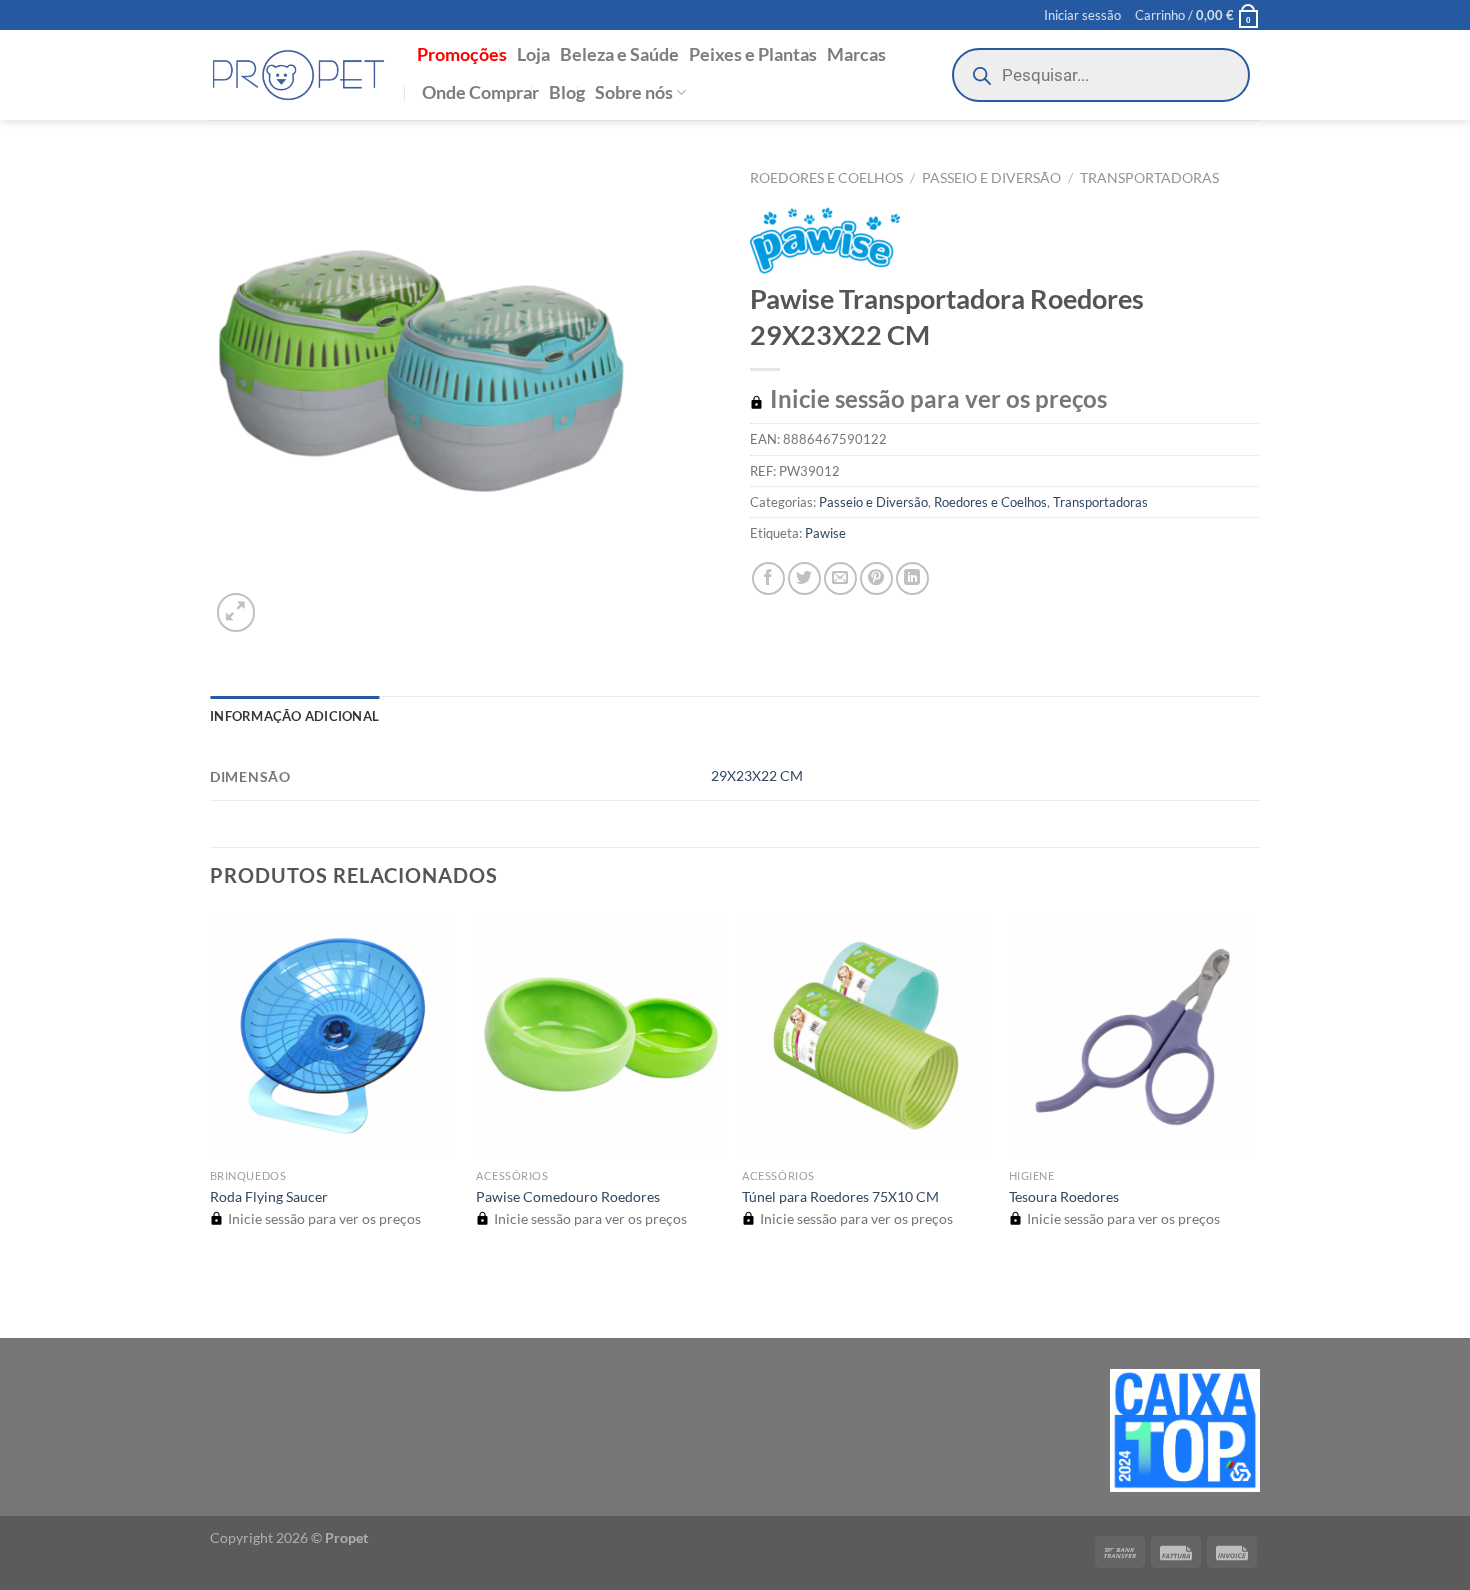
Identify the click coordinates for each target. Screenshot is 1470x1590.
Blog (567, 92)
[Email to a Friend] (840, 578)
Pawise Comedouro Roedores (568, 1196)
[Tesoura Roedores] (1132, 1035)
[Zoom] (236, 612)
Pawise (825, 533)
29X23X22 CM (757, 775)
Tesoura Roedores (1064, 1196)
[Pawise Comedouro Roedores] (599, 1035)
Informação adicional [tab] (294, 716)
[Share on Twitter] (804, 578)
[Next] (284, 601)
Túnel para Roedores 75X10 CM (840, 1196)
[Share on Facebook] (768, 578)
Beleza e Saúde (619, 54)
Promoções (462, 54)
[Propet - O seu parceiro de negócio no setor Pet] (298, 75)
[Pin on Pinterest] (876, 578)
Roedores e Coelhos (826, 178)
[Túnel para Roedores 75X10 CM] (865, 1035)
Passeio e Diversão (991, 178)
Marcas (856, 54)
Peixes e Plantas (753, 54)
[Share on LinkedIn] (912, 578)
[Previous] (219, 1302)
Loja (533, 54)
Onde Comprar (480, 92)
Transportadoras (1149, 178)
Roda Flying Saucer (269, 1196)
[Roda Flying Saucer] (333, 1035)
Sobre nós (634, 92)
